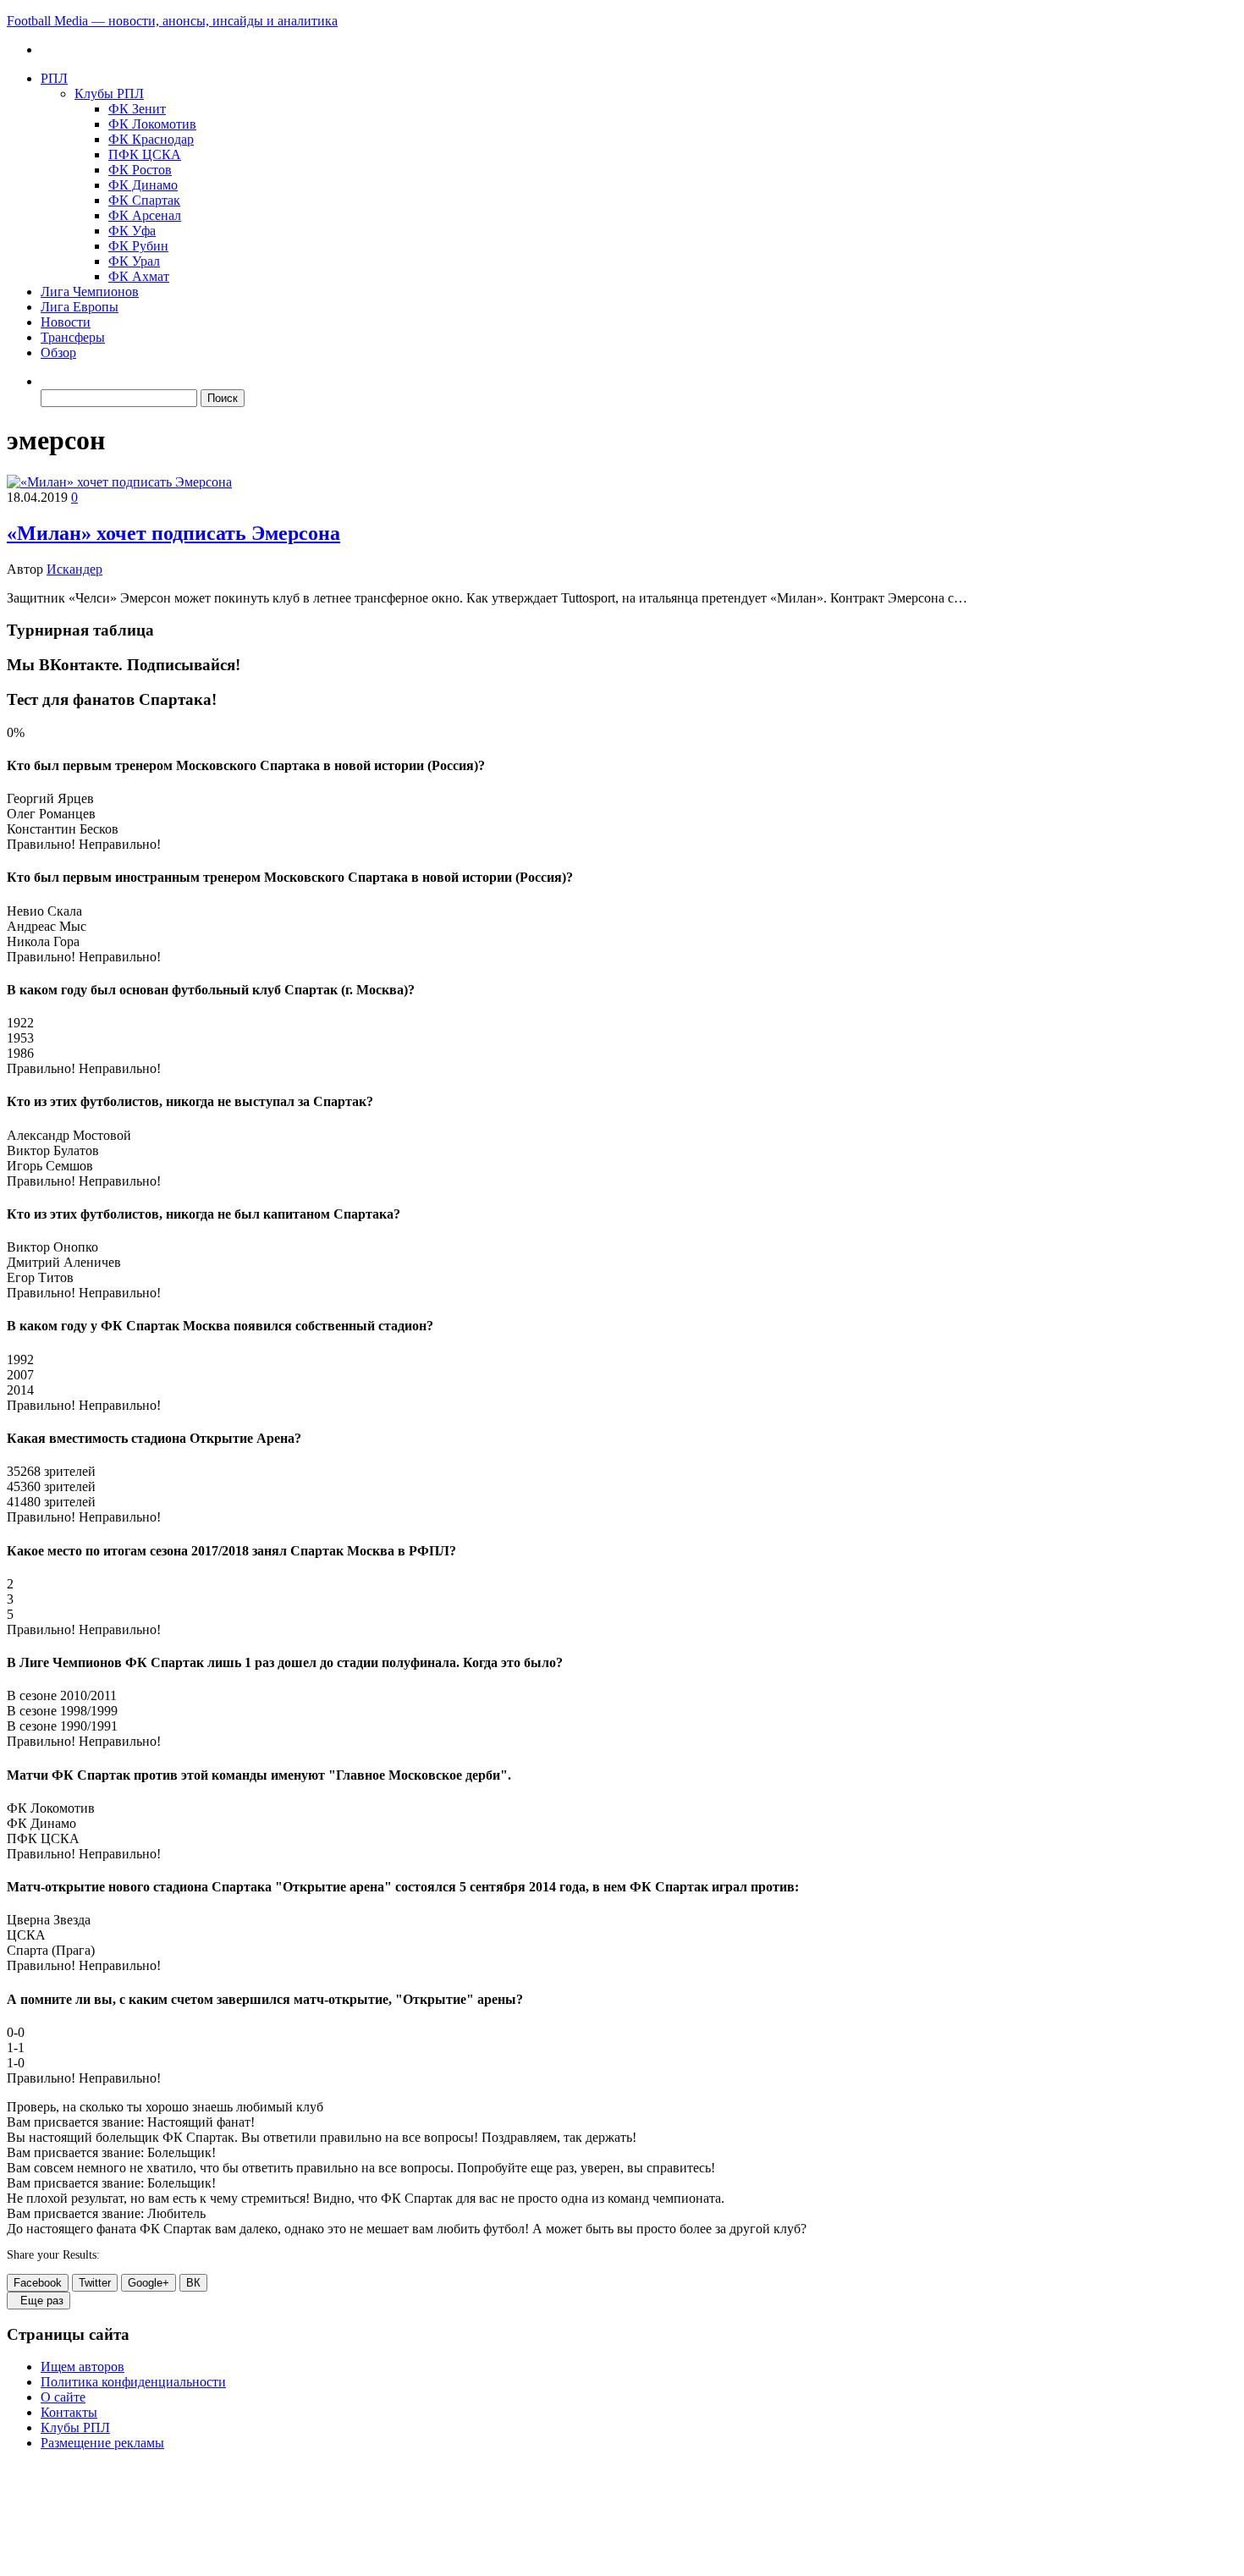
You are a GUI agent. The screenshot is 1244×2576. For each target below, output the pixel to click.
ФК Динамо (143, 185)
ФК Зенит (137, 109)
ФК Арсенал (145, 215)
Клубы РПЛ (109, 94)
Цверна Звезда (49, 1920)
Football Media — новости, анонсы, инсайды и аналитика (172, 21)
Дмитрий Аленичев (64, 1262)
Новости (66, 322)
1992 (20, 1360)
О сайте (63, 2397)
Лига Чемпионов (90, 292)
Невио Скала (44, 911)
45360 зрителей (51, 1486)
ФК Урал (134, 261)
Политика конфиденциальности (133, 2382)
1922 (20, 1023)
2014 (20, 1390)
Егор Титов (40, 1277)
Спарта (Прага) (51, 1950)
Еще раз (39, 2301)
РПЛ (54, 78)
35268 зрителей (51, 1471)
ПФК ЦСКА (145, 154)
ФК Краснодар (151, 139)
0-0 (16, 2032)
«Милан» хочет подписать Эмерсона (173, 533)
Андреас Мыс (47, 926)
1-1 (16, 2048)
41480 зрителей (51, 1502)
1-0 (16, 2063)
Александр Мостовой (69, 1135)
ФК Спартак (144, 200)
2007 (20, 1375)
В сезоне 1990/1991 (62, 1726)
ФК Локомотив (152, 124)
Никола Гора (43, 941)
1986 (20, 1053)
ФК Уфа (132, 231)
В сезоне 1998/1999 (62, 1711)
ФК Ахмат (139, 276)
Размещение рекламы (102, 2443)
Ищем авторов (83, 2367)
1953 (20, 1038)
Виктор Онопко (52, 1247)
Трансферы (73, 337)
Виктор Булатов (53, 1150)
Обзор (58, 352)
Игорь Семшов (50, 1166)
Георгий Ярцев (50, 798)
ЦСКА (26, 1935)
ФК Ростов (140, 170)
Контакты (69, 2412)
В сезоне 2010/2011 (62, 1695)
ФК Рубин (138, 246)
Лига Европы (80, 307)
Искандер (74, 569)
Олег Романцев (51, 814)
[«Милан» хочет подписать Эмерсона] (119, 482)
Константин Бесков (63, 829)
